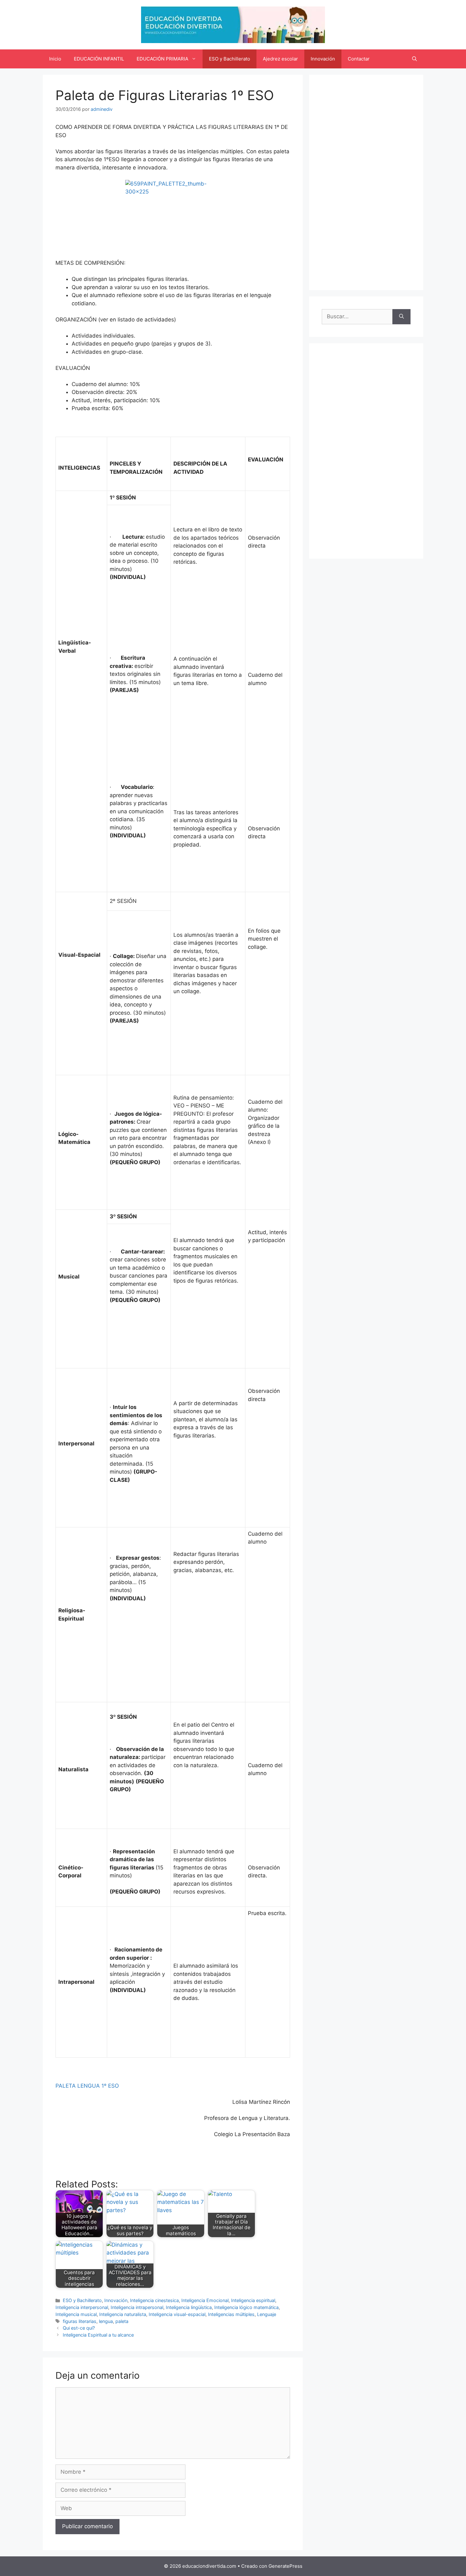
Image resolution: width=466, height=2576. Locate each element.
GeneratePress (285, 2566)
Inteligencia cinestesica (154, 2300)
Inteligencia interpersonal (82, 2307)
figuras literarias (80, 2321)
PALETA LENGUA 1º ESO (87, 2086)
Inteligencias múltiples (231, 2314)
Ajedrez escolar (280, 59)
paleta (122, 2321)
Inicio (55, 59)
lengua (106, 2321)
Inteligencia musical (76, 2314)
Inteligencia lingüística (189, 2307)
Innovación (323, 59)
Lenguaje (267, 2314)
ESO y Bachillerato (230, 59)
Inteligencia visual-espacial (177, 2314)
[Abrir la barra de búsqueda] (414, 59)
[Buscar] (401, 317)
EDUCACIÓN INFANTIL (99, 59)
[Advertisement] (366, 182)
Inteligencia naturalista (123, 2314)
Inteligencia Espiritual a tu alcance (98, 2335)
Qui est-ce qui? (79, 2328)
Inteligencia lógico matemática (246, 2307)
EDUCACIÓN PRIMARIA (162, 59)
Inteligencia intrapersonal (137, 2307)
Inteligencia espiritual (253, 2300)
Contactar (359, 59)
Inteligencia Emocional (205, 2300)
